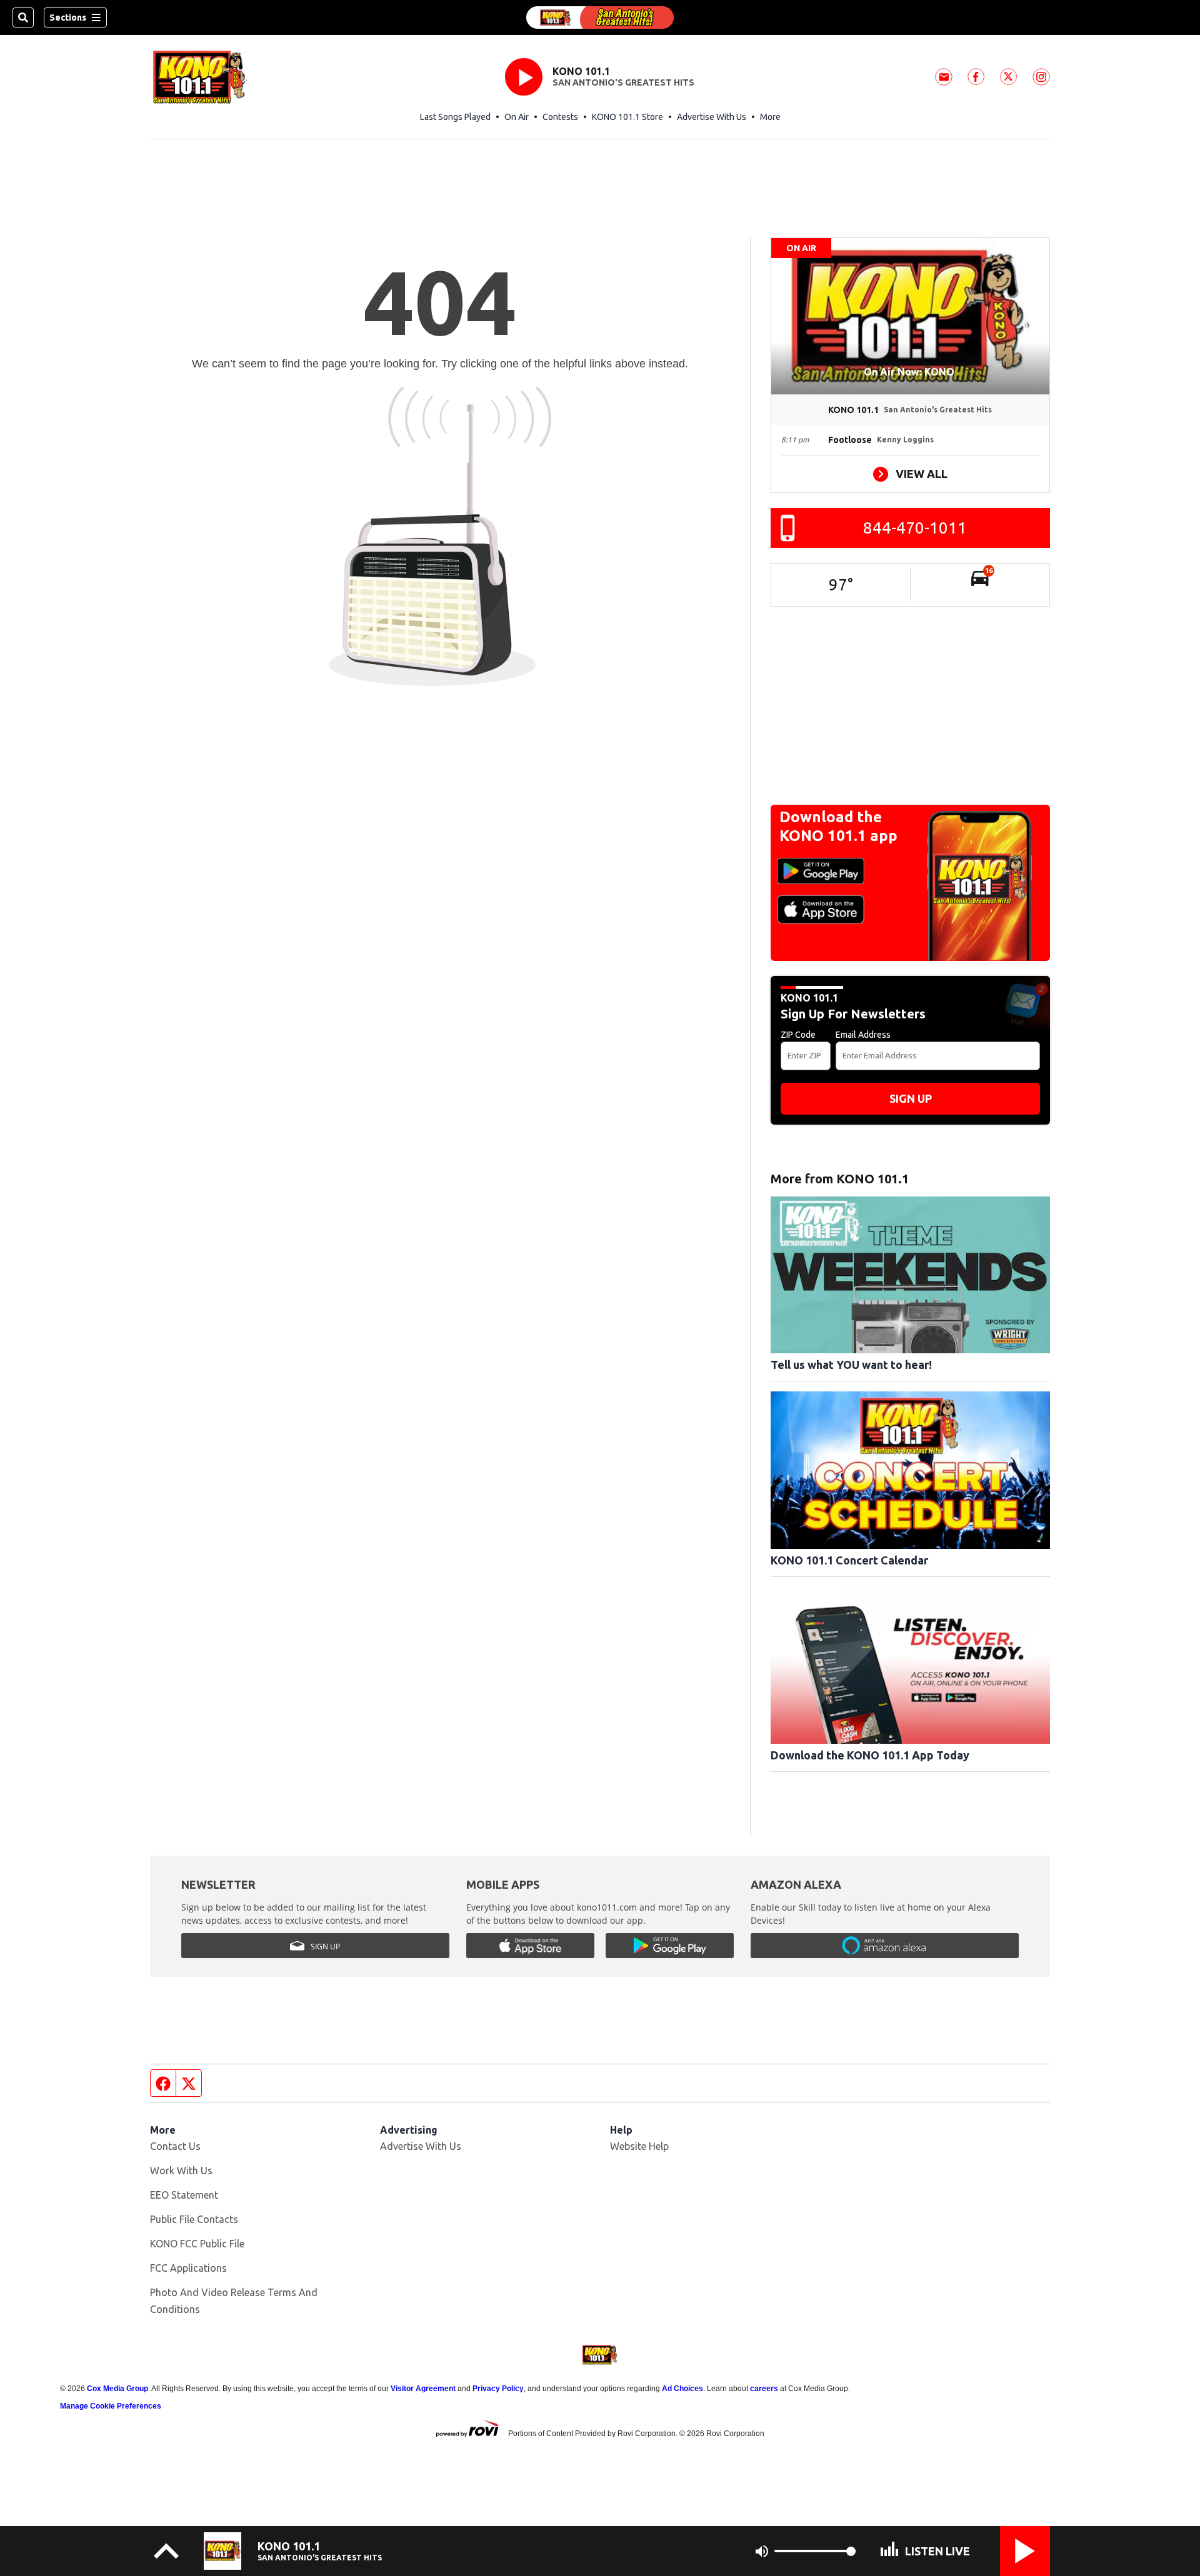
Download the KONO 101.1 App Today (870, 1755)
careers (764, 2389)
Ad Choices (682, 2389)
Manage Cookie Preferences (111, 2406)
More (770, 117)
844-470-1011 (915, 528)
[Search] (23, 17)
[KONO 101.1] (600, 17)
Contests (560, 117)
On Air (517, 117)
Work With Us (181, 2171)
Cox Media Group (117, 2389)
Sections (68, 17)
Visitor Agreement (423, 2389)
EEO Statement (184, 2195)
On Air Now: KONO (910, 372)
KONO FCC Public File (197, 2244)
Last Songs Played (455, 117)
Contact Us (175, 2146)
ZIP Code (798, 1035)
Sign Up (911, 1098)
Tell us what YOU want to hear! (851, 1365)
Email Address (863, 1035)
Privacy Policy (498, 2389)
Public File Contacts (194, 2219)
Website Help (639, 2146)
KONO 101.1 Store (627, 117)
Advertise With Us (712, 117)
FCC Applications (188, 2268)
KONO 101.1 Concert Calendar (849, 1560)
